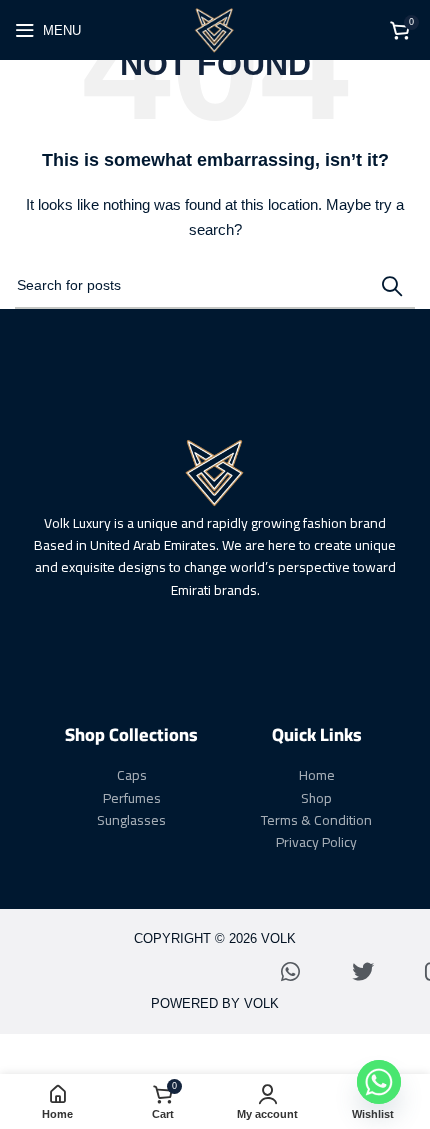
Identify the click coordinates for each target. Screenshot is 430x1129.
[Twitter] (363, 972)
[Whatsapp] (291, 972)
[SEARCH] (392, 286)
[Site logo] (215, 29)
